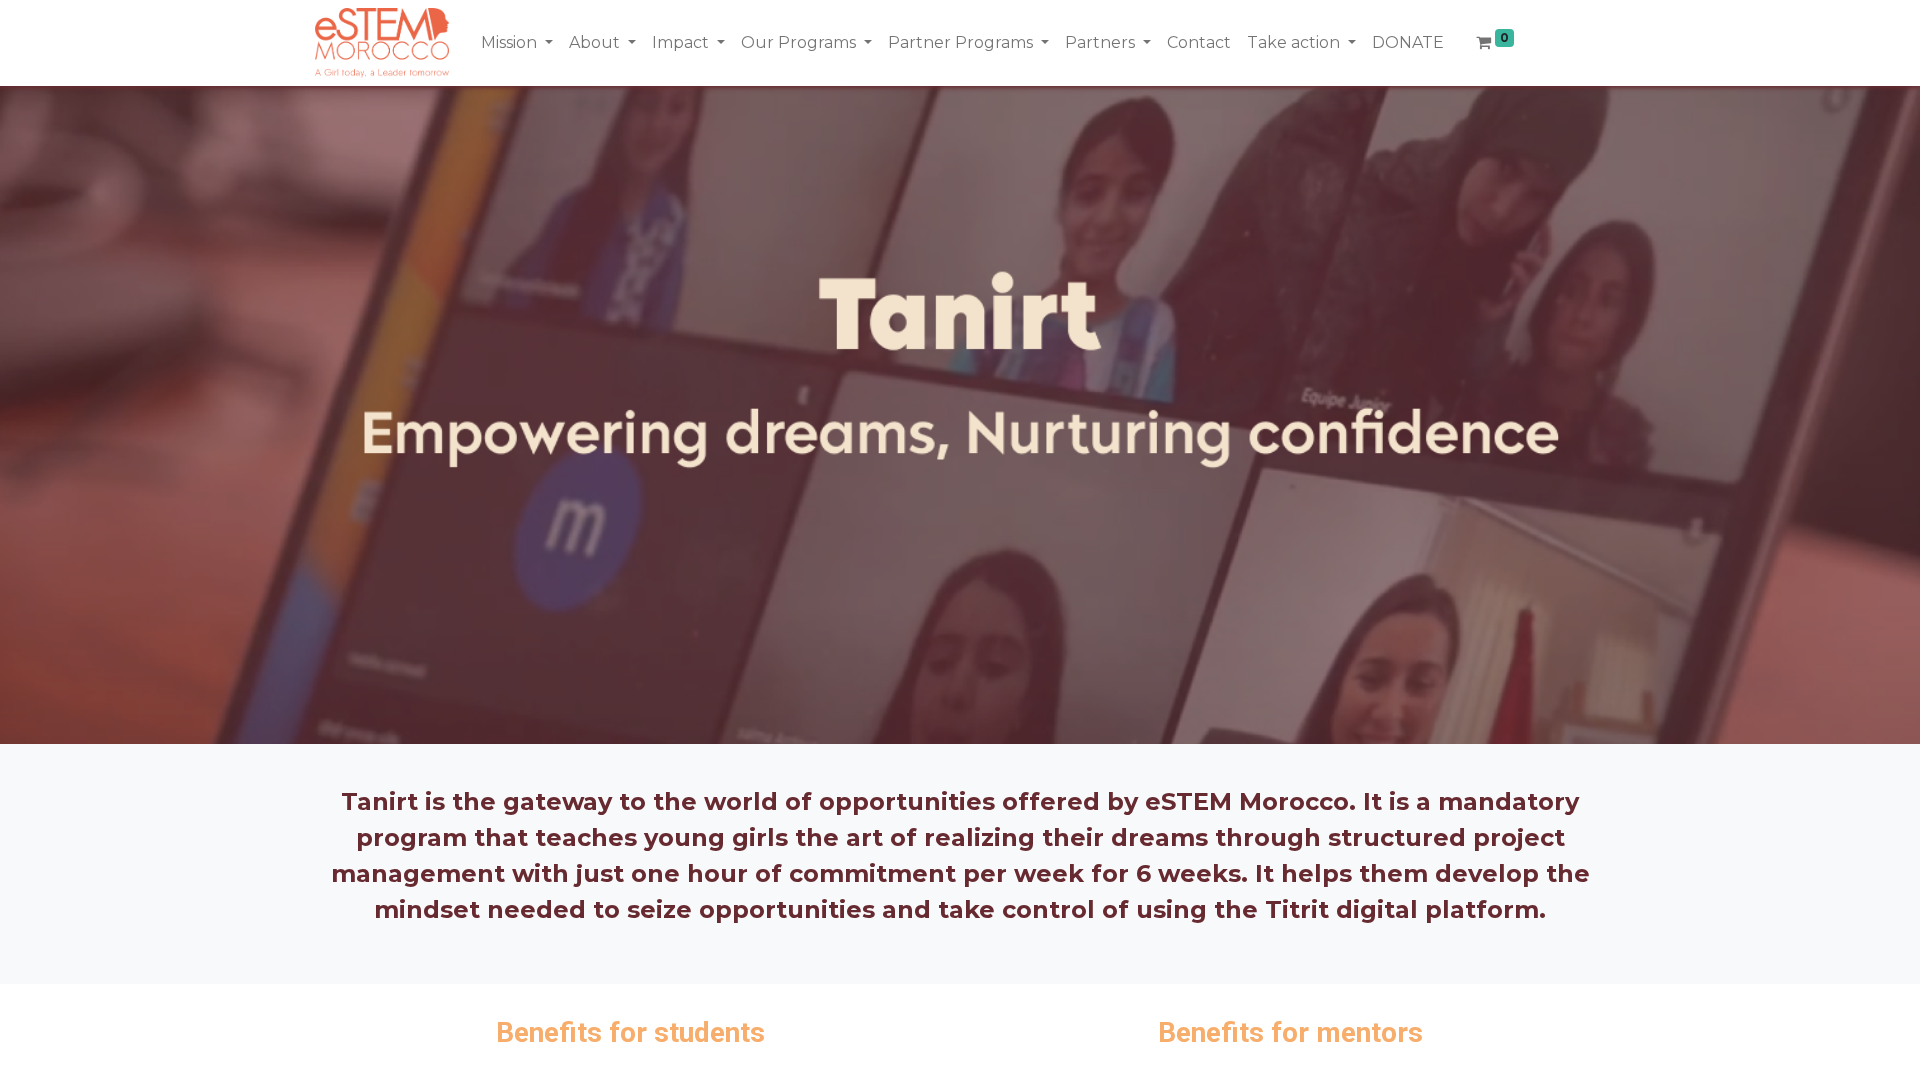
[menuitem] (1199, 43)
